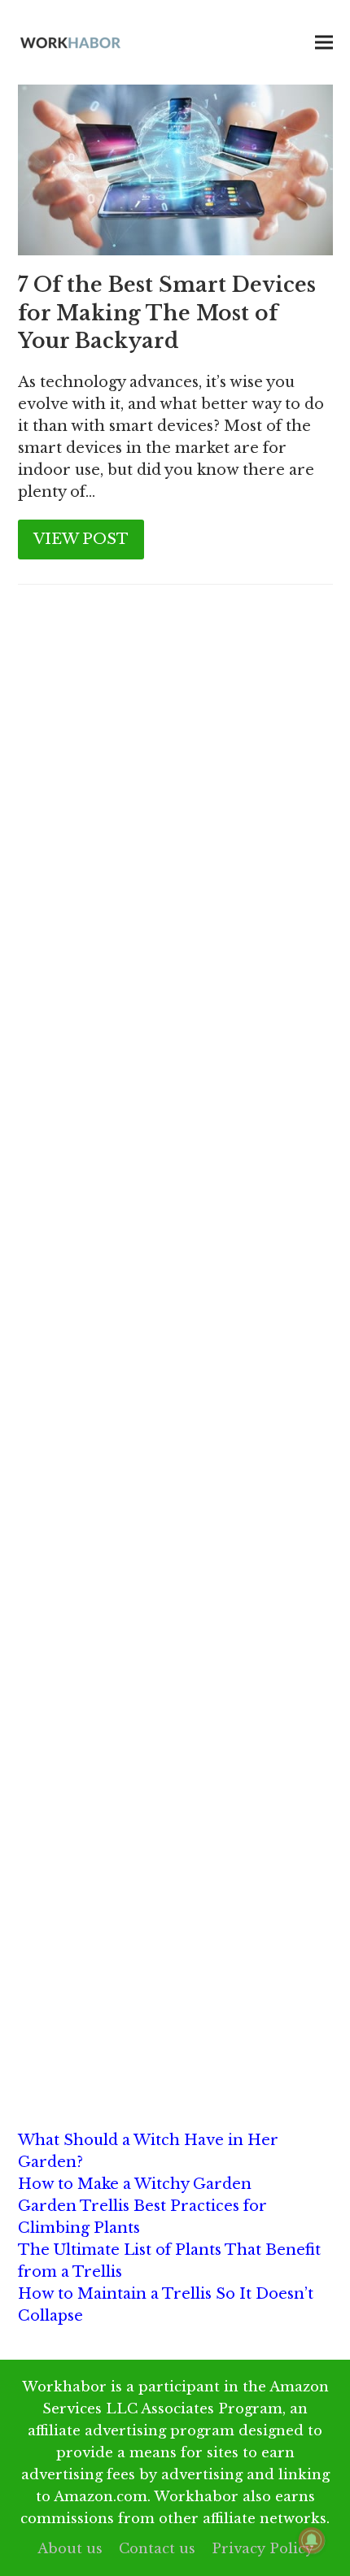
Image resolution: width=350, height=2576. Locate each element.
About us (70, 2548)
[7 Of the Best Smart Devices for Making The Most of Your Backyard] (175, 169)
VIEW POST (81, 539)
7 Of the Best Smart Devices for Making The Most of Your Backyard (167, 313)
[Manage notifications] (312, 2540)
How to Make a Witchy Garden (135, 2184)
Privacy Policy (262, 2548)
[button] (324, 43)
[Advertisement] (175, 808)
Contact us (157, 2548)
